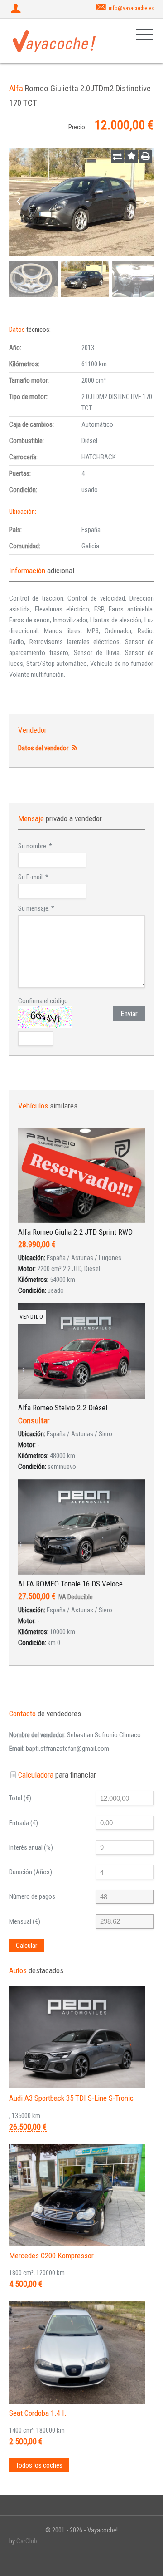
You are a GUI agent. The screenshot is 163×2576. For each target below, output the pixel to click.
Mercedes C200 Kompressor (51, 2256)
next (145, 202)
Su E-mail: (33, 877)
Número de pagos (32, 1896)
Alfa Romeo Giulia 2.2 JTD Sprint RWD (75, 1232)
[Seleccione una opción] (117, 156)
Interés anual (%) (31, 1847)
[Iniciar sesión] (17, 9)
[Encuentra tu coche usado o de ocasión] (54, 41)
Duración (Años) (31, 1872)
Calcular (26, 1946)
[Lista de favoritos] (131, 156)
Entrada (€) (24, 1823)
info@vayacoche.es (131, 8)
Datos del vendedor (43, 748)
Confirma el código (43, 1001)
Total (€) (20, 1798)
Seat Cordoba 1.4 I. (38, 2413)
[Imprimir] (145, 156)
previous (18, 202)
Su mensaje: (36, 908)
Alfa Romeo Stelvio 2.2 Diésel (63, 1408)
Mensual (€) (25, 1921)
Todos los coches (39, 2465)
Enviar (129, 1014)
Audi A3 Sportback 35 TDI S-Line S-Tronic (71, 2098)
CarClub (27, 2541)
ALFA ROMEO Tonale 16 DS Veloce (70, 1584)
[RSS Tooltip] (74, 748)
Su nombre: (35, 846)
